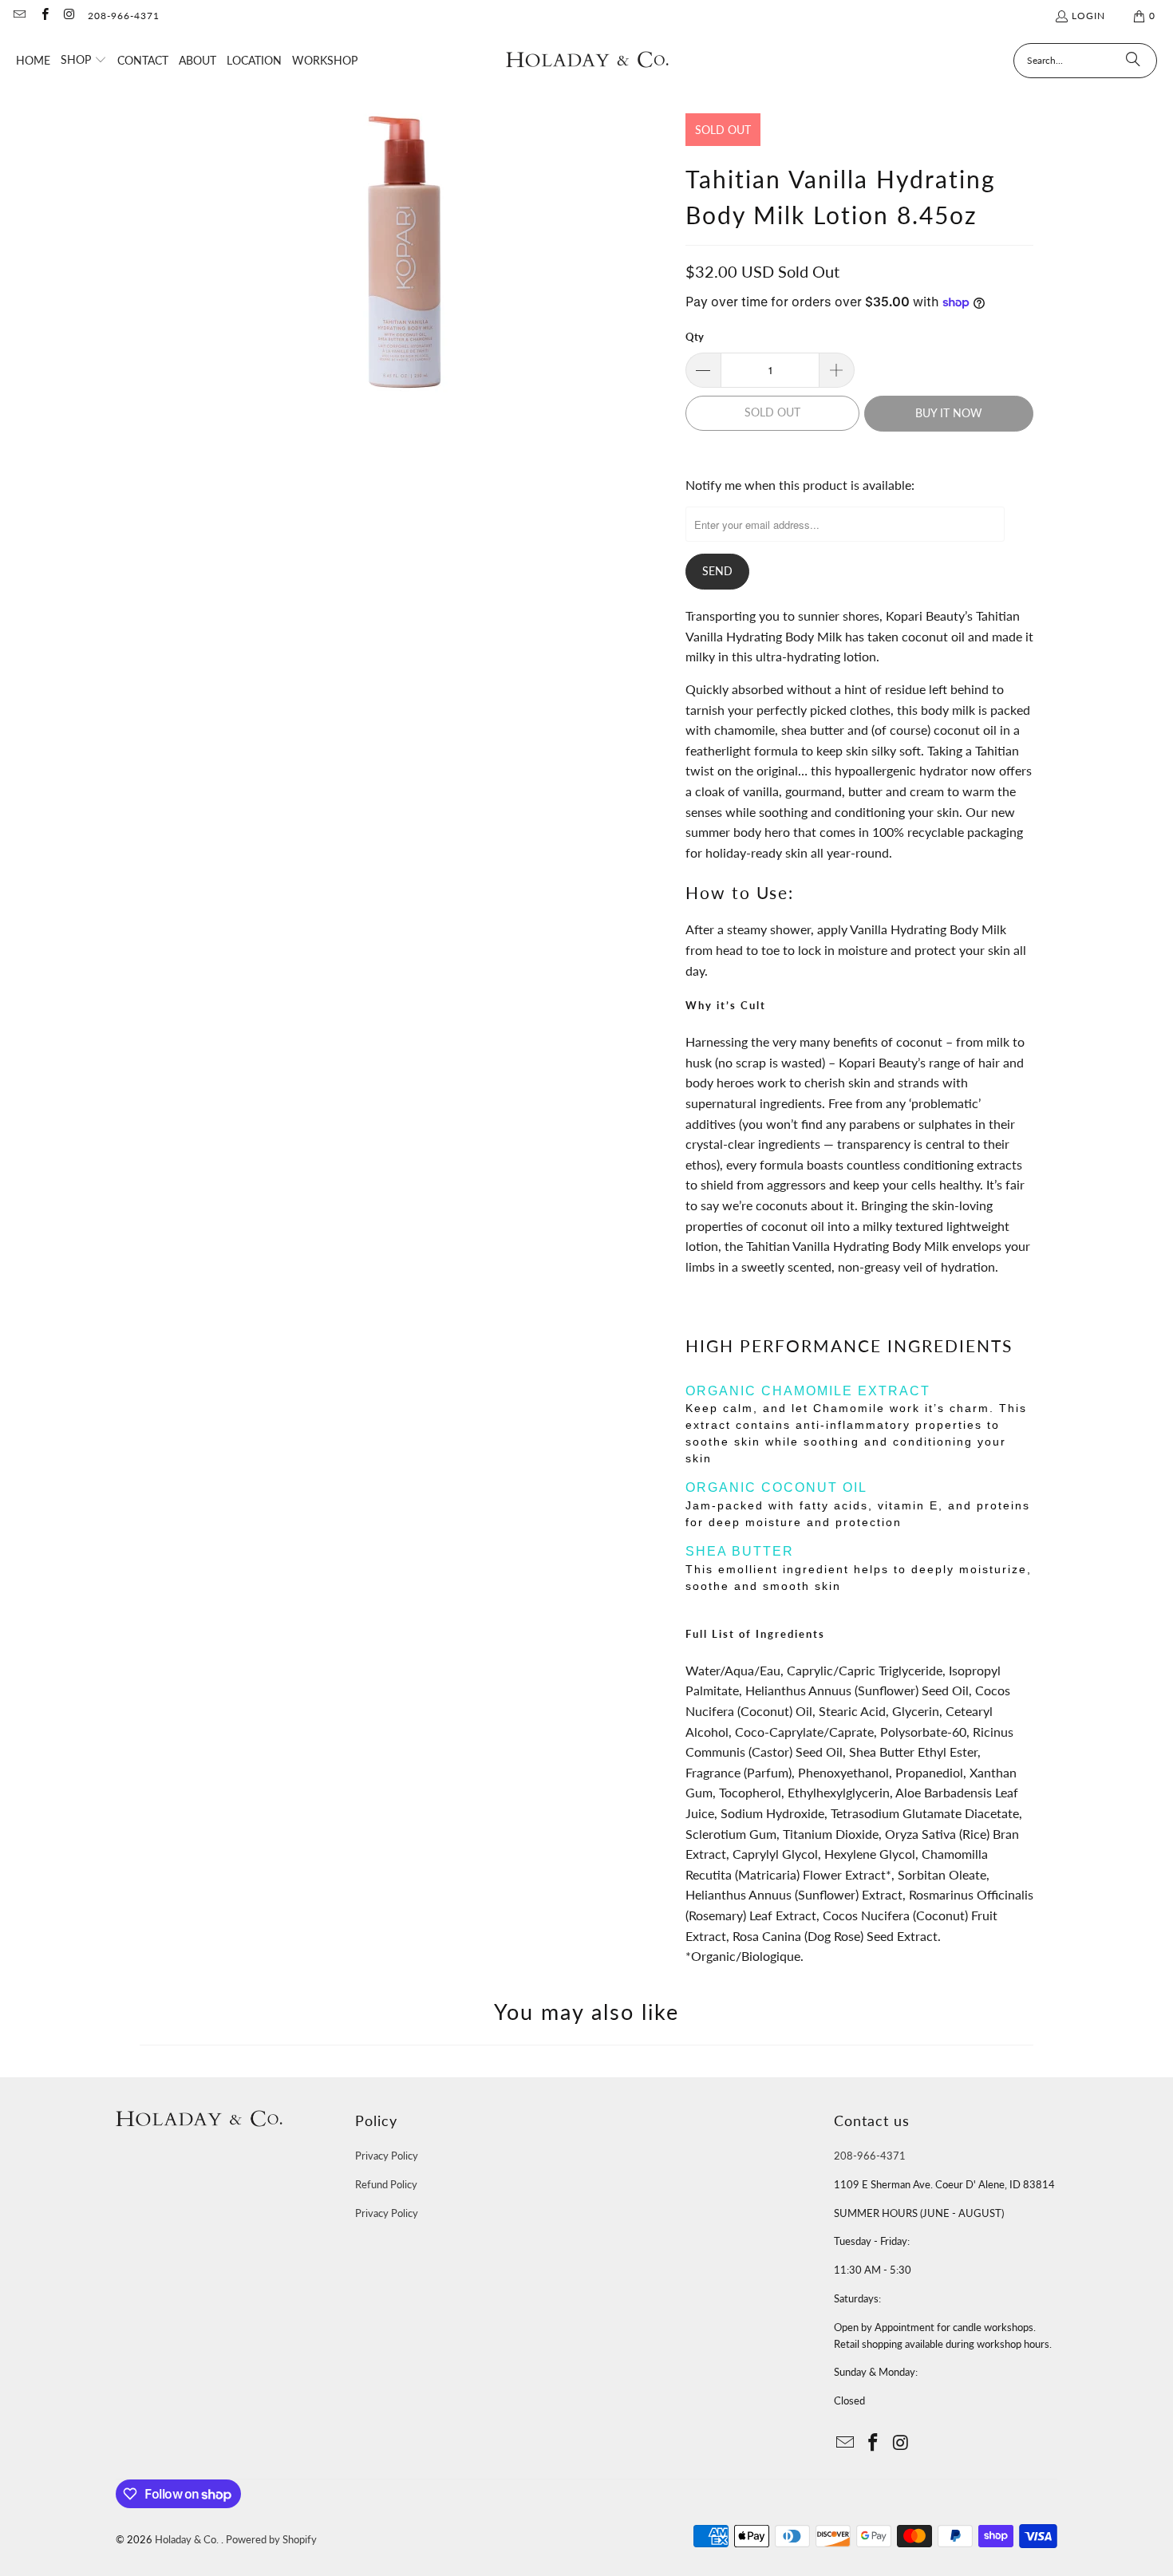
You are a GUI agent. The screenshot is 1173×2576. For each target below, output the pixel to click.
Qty (695, 337)
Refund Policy (386, 2184)
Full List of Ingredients (755, 1634)
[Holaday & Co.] (588, 60)
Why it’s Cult (726, 1005)
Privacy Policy (387, 2156)
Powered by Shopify (271, 2539)
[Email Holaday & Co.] (19, 16)
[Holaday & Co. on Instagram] (69, 16)
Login (1088, 16)
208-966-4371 (124, 16)
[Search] (1133, 61)
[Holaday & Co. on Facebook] (43, 16)
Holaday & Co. (188, 2539)
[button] (84, 61)
